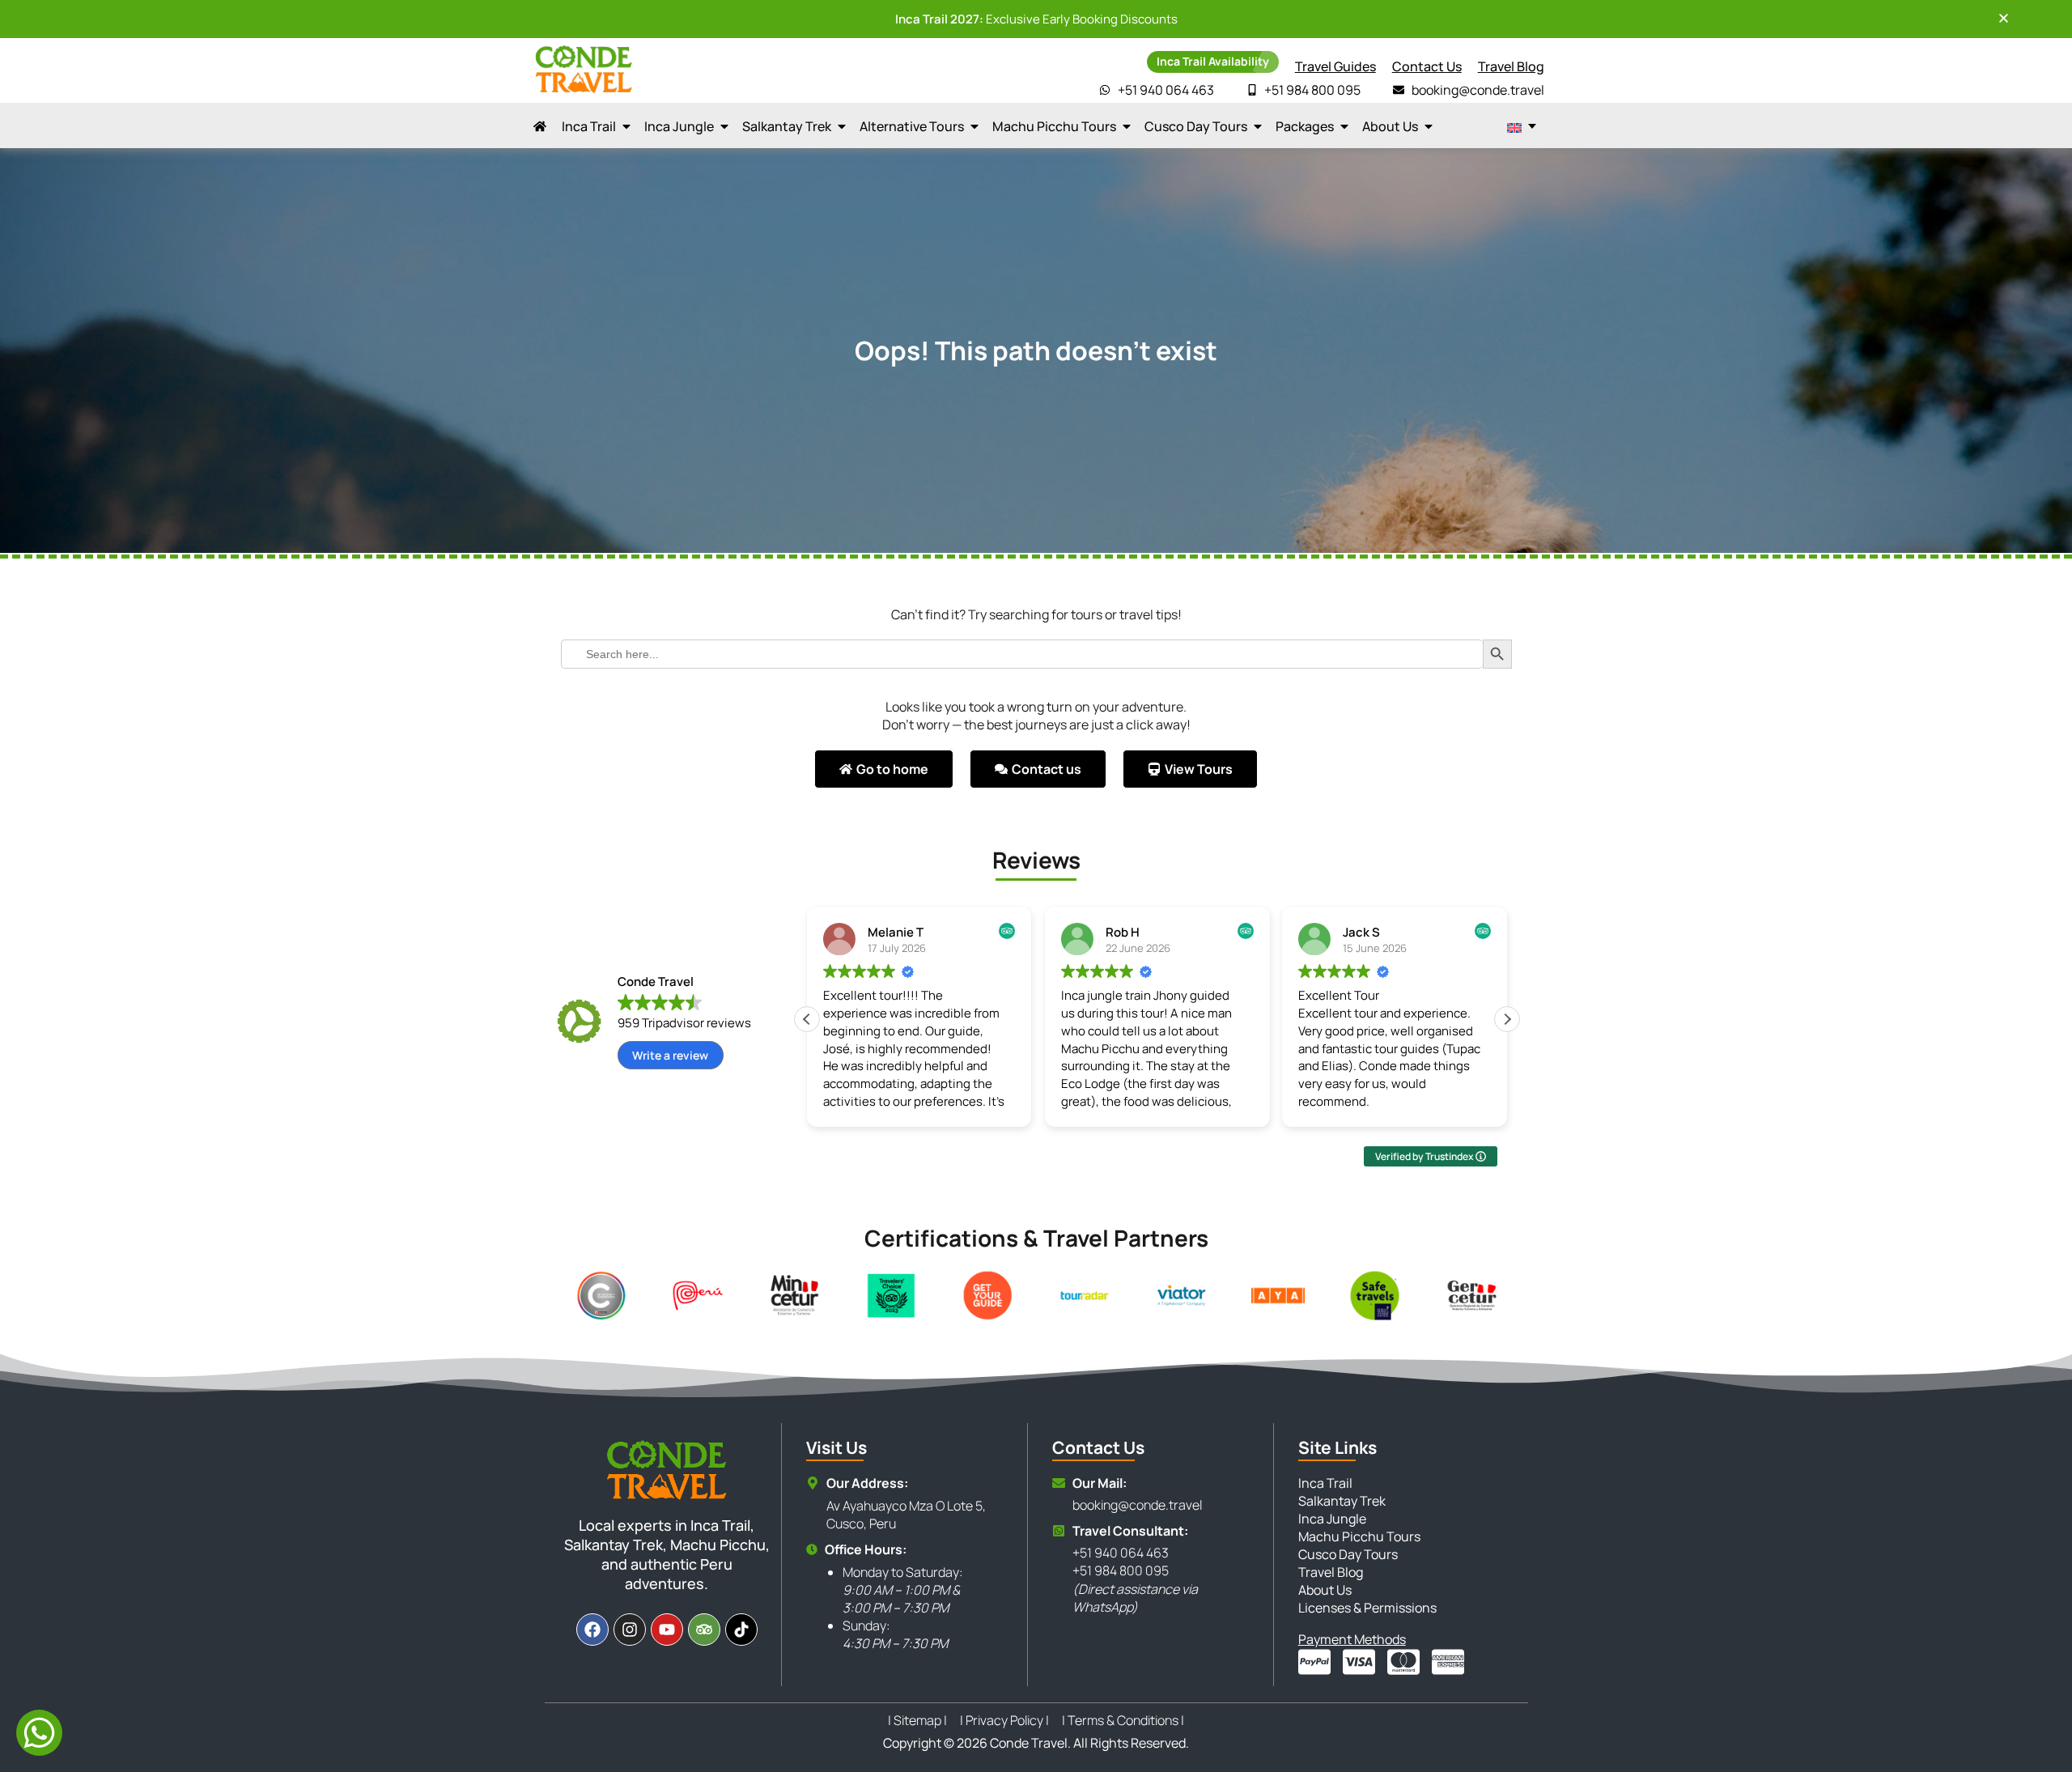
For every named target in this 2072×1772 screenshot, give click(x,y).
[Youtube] (667, 1630)
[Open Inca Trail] (626, 126)
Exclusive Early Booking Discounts (1036, 19)
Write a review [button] (670, 1055)
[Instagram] (630, 1630)
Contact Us (1427, 66)
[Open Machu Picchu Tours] (1127, 126)
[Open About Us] (1429, 126)
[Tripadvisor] (704, 1630)
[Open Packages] (1344, 126)
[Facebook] (592, 1630)
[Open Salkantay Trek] (842, 126)
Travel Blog (1511, 66)
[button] (1507, 1019)
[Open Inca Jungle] (724, 126)
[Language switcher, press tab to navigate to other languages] (1522, 126)
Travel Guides (1335, 66)
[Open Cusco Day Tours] (1258, 126)
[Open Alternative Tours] (974, 126)
